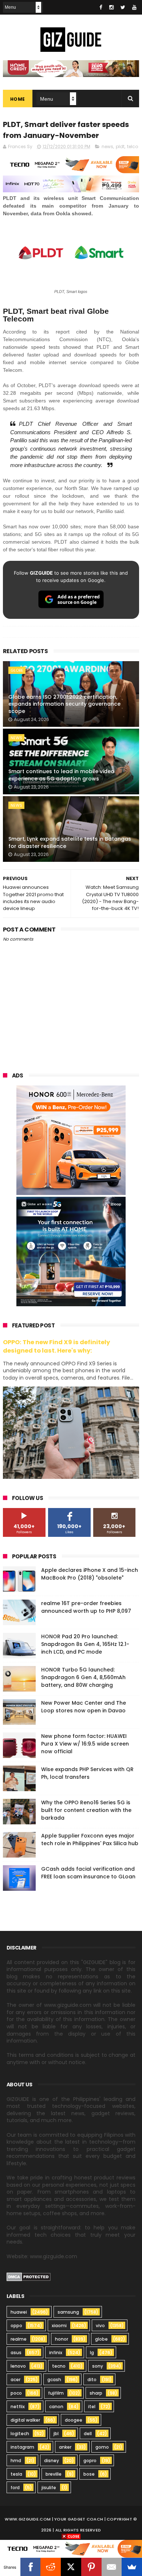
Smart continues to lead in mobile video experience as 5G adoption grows (61, 775)
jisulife (49, 2488)
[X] (71, 2567)
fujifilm (56, 2393)
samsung (68, 2312)
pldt (120, 146)
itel (92, 2407)
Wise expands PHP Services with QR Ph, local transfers (87, 1773)
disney (52, 2461)
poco (16, 2393)
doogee (74, 2420)
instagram (22, 2447)
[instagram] (111, 7)
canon (56, 2407)
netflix (18, 2407)
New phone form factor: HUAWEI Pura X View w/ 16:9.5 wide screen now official (85, 1744)
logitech (20, 2434)
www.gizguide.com (28, 2519)
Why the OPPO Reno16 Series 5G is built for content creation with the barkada (86, 1810)
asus (16, 2353)
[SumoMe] (132, 2567)
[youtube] (134, 7)
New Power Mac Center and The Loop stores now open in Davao (84, 1707)
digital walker (25, 2420)
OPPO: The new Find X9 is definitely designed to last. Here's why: (56, 1346)
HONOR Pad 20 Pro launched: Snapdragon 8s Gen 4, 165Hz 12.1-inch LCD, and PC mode (85, 1644)
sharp (96, 2393)
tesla (16, 2474)
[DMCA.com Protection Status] (29, 2279)
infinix (56, 2353)
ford (15, 2488)
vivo (100, 2326)
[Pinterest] (91, 2567)
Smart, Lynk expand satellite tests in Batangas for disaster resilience (70, 842)
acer (15, 2380)
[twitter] (123, 7)
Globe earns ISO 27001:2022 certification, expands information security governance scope (64, 704)
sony (98, 2366)
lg (92, 2353)
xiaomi (59, 2326)
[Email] (112, 2567)
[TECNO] (71, 2548)
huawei (19, 2312)
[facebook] (101, 7)
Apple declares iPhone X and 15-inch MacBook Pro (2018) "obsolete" (90, 1574)
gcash (54, 2380)
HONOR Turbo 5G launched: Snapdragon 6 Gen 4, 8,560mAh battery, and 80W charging (83, 1677)
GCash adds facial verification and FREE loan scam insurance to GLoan (88, 1873)
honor (62, 2339)
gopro (90, 2461)
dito (92, 2380)
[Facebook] (31, 2567)
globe (17, 670)
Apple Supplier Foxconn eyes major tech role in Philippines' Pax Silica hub (90, 1840)
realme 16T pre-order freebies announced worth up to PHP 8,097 (86, 1607)
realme (19, 2339)
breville (54, 2474)
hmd (16, 2461)
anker (65, 2447)
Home (18, 99)
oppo (16, 2326)
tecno (59, 2366)
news (107, 146)
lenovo (18, 2366)
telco (133, 146)
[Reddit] (51, 2567)
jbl (56, 2434)
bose (89, 2474)
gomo (102, 2447)
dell (88, 2434)
